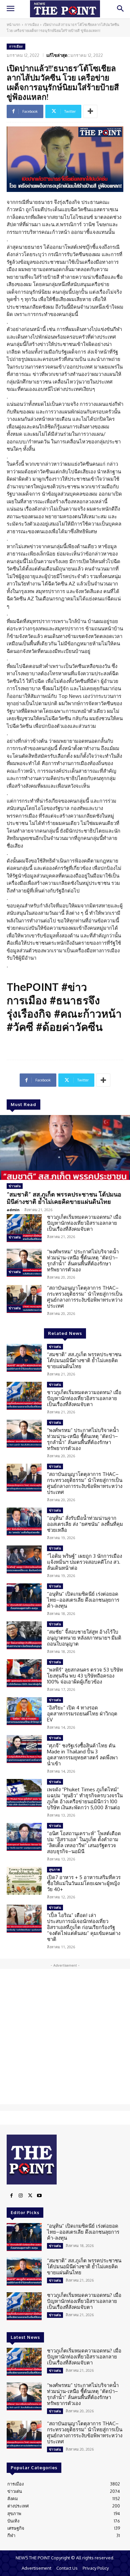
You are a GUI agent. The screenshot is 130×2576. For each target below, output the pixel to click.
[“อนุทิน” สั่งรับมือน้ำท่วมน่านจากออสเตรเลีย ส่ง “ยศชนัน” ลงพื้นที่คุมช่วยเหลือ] (24, 1522)
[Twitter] (30, 2196)
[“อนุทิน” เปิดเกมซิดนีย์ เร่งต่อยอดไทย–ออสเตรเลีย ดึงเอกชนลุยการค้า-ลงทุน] (24, 1597)
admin (13, 1210)
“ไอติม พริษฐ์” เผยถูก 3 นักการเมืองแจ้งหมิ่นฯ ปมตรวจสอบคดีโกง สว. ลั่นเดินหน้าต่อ (84, 1562)
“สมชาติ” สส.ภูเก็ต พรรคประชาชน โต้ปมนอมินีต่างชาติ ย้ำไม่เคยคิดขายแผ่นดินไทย (64, 1198)
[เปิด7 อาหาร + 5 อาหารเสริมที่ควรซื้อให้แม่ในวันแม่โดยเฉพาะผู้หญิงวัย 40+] (24, 1881)
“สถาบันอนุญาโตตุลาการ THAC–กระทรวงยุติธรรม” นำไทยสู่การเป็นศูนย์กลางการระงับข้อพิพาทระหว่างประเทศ (85, 1297)
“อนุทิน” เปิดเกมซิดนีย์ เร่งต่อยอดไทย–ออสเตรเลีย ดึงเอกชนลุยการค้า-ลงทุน (83, 1600)
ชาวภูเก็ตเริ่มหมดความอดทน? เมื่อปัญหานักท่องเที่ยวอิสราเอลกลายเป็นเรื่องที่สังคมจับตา (84, 1223)
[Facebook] (11, 2196)
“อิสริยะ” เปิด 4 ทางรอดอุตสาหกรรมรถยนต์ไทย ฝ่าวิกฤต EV (82, 1714)
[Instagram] (21, 2196)
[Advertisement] (65, 2037)
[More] (90, 111)
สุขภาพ (54, 1869)
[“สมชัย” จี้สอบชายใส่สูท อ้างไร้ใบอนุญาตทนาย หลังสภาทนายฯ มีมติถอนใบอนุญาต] (24, 1635)
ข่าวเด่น (15, 1186)
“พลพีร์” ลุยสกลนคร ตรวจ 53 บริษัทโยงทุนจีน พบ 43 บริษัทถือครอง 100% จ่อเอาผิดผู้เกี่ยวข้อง (85, 1676)
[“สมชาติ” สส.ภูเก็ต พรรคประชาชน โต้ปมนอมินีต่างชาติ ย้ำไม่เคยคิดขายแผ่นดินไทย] (65, 1147)
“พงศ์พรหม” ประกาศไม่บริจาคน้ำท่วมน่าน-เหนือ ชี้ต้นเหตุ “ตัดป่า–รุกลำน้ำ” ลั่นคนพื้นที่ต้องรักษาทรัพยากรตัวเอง (83, 1261)
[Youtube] (39, 2196)
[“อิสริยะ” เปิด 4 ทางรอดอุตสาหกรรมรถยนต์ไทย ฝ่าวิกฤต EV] (24, 1711)
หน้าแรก (13, 25)
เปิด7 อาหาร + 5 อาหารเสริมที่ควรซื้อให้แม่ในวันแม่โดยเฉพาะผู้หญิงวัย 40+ (84, 1883)
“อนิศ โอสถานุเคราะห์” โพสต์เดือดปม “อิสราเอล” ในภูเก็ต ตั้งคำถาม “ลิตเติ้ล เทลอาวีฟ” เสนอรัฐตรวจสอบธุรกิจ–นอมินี (84, 1842)
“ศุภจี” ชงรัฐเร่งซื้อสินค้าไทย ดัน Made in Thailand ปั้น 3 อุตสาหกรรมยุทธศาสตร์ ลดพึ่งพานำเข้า (82, 1755)
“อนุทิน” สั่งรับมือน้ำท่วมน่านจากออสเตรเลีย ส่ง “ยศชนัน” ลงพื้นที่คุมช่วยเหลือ (85, 1524)
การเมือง (32, 25)
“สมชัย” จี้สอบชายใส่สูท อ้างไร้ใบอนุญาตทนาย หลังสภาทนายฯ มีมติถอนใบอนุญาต (84, 1638)
